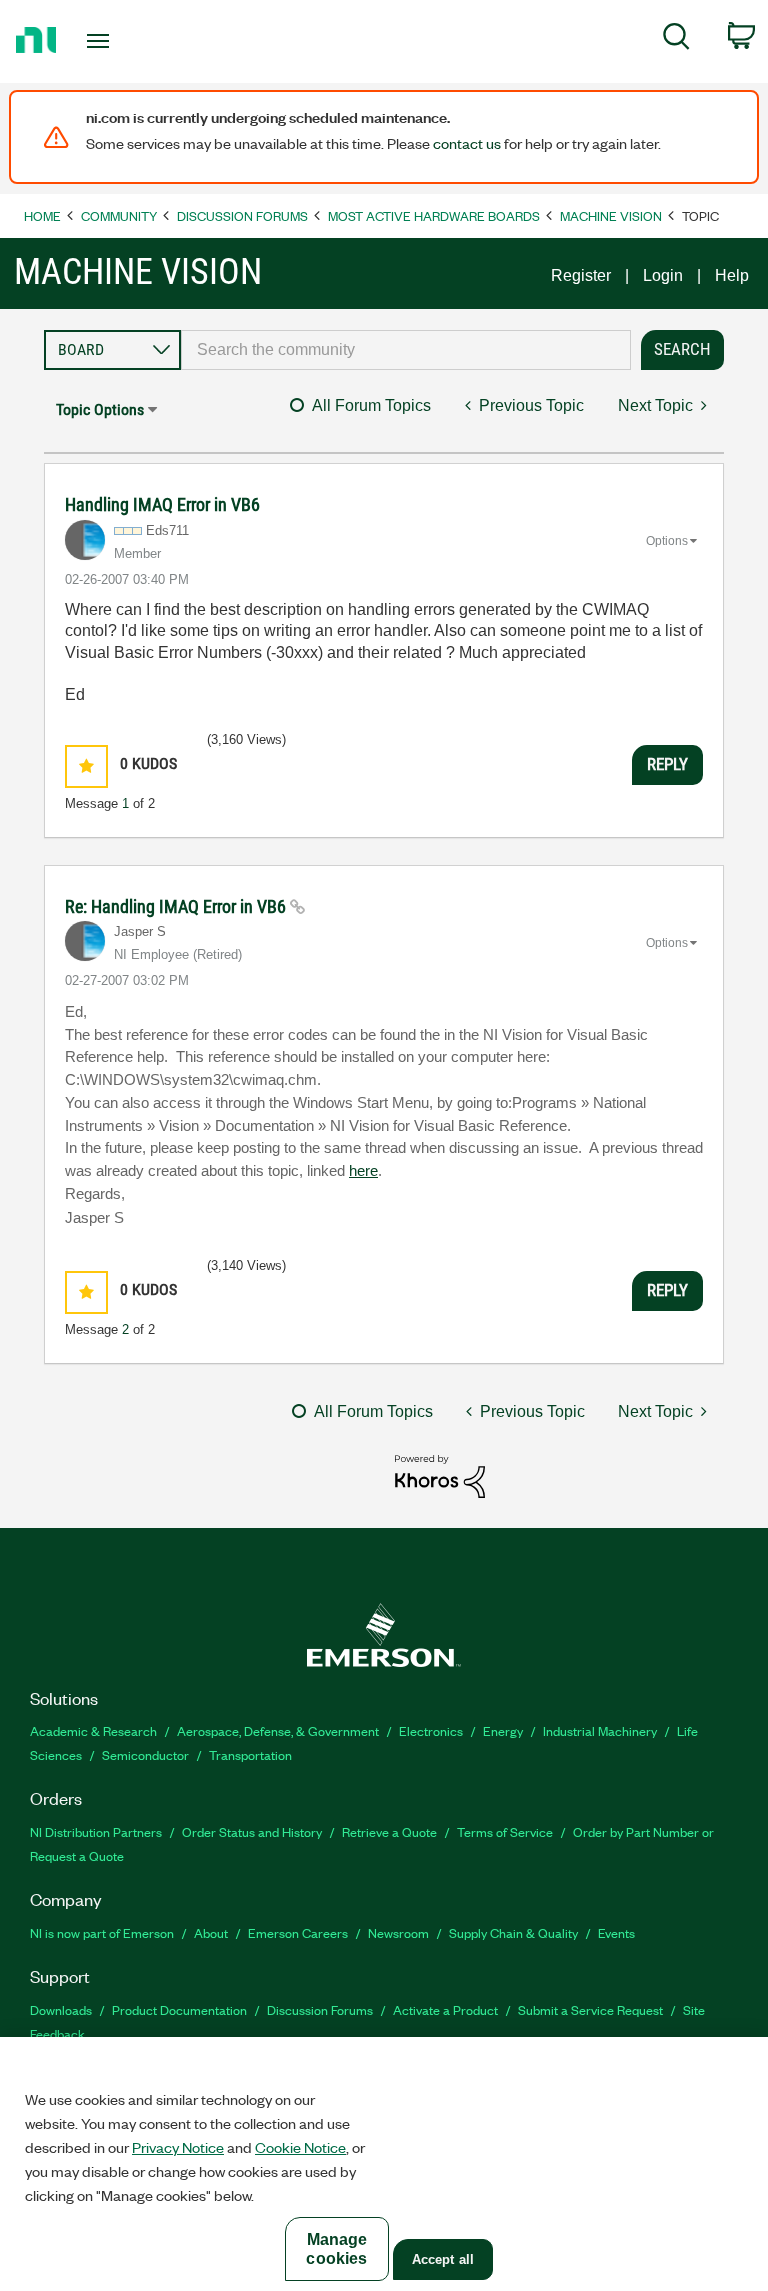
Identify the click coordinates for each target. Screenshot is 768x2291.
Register (581, 275)
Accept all (443, 2259)
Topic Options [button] (100, 409)
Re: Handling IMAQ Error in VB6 (177, 906)
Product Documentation (179, 2009)
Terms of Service (505, 1831)
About (211, 1932)
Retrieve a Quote (389, 1831)
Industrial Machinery (600, 1730)
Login (663, 275)
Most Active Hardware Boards (434, 215)
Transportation (250, 1754)
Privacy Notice (178, 2147)
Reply (667, 764)
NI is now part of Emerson (102, 1932)
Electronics (431, 1730)
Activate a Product (445, 2009)
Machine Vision (611, 215)
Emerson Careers (298, 1932)
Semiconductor (145, 1754)
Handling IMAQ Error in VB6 (162, 504)
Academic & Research (93, 1730)
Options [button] (667, 541)
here (363, 1171)
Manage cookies (336, 2249)
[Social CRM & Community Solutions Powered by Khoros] (440, 1475)
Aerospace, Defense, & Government (278, 1730)
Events (616, 1932)
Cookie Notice (300, 2147)
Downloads (61, 2009)
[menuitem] (676, 40)
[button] (86, 766)
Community (119, 215)
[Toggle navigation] (120, 41)
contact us (467, 143)
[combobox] (406, 350)
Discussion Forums (242, 215)
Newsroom (398, 1932)
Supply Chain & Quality (513, 1932)
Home (42, 215)
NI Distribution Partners (96, 1831)
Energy (503, 1730)
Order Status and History (252, 1831)
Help (732, 275)
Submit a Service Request (590, 2009)
